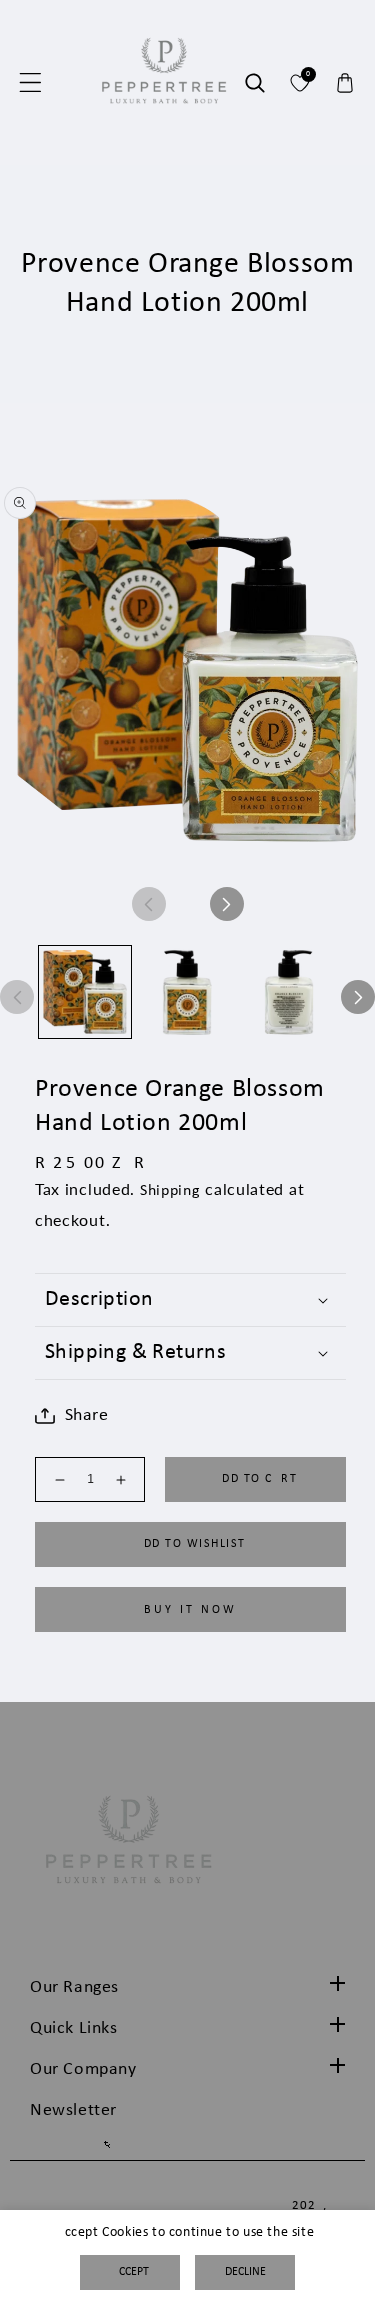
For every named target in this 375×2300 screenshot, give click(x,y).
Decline (245, 2272)
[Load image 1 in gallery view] (85, 992)
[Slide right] (227, 904)
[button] (30, 83)
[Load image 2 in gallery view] (187, 992)
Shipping (170, 1191)
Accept (130, 2272)
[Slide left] (149, 904)
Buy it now (190, 1610)
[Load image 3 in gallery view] (289, 992)
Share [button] (86, 1415)
